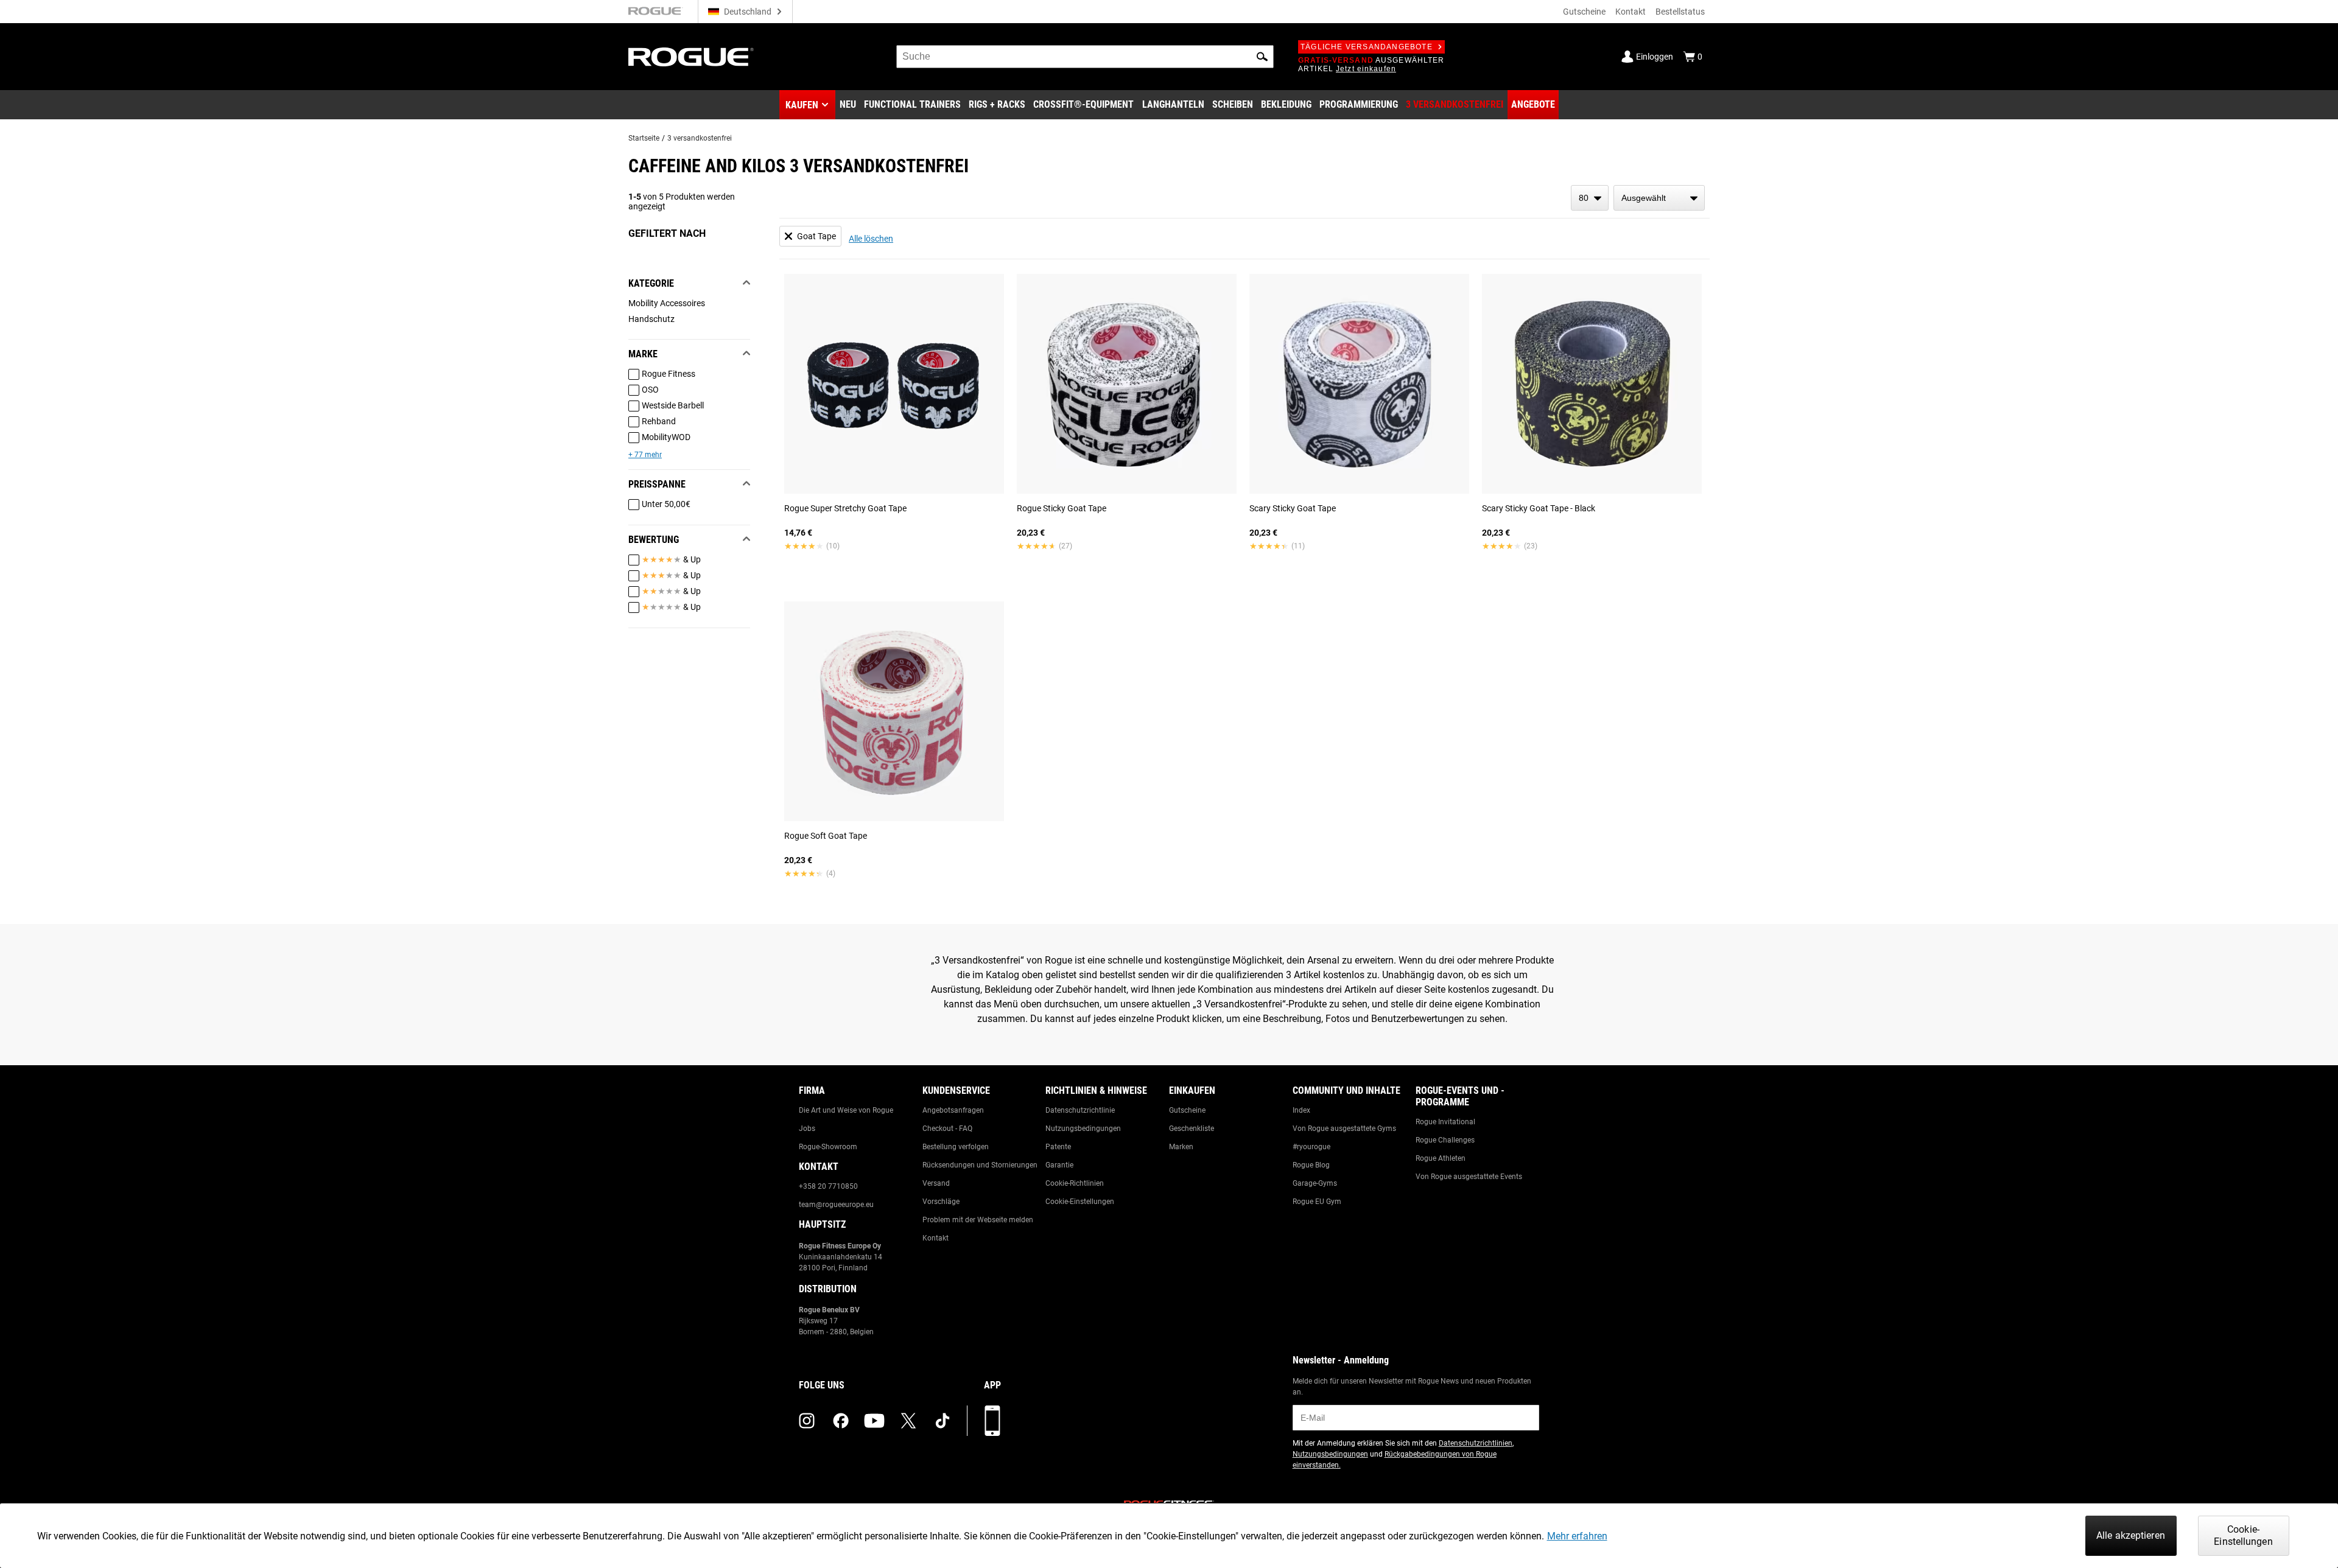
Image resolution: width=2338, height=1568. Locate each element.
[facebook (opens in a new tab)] (841, 1421)
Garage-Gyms (1315, 1183)
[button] (1262, 57)
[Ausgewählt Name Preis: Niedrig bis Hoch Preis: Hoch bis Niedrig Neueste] (1659, 198)
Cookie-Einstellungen (1080, 1202)
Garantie (1059, 1165)
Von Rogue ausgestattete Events (1469, 1177)
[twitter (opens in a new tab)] (908, 1421)
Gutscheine (1584, 12)
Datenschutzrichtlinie (1080, 1110)
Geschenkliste (1192, 1129)
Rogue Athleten (1441, 1158)
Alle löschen (871, 239)
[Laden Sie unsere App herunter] (992, 1421)
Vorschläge (941, 1202)
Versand (936, 1183)
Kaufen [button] (802, 105)
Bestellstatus (1680, 12)
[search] (1085, 57)
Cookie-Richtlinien (1075, 1183)
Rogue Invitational (1445, 1122)
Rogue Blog (1311, 1165)
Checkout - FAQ (947, 1129)
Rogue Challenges (1445, 1140)
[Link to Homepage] (691, 57)
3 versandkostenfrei (700, 138)
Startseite (644, 138)
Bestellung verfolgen (956, 1147)
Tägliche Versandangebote (1367, 47)
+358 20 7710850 (828, 1186)
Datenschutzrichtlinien (1476, 1443)
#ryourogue (1311, 1147)
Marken (1181, 1147)
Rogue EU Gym (1317, 1202)
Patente (1058, 1147)
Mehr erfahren (1577, 1536)
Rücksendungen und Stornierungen (980, 1165)
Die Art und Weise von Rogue (846, 1110)
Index (1301, 1110)
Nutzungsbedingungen (1083, 1129)
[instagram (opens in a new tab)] (807, 1421)
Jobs (807, 1129)
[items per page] (1590, 198)
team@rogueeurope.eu (836, 1205)
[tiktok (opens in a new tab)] (943, 1421)
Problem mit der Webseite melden (978, 1220)
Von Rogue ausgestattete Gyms (1344, 1129)
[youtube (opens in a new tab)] (874, 1421)
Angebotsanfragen (953, 1110)
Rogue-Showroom (828, 1147)
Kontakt (1631, 12)
